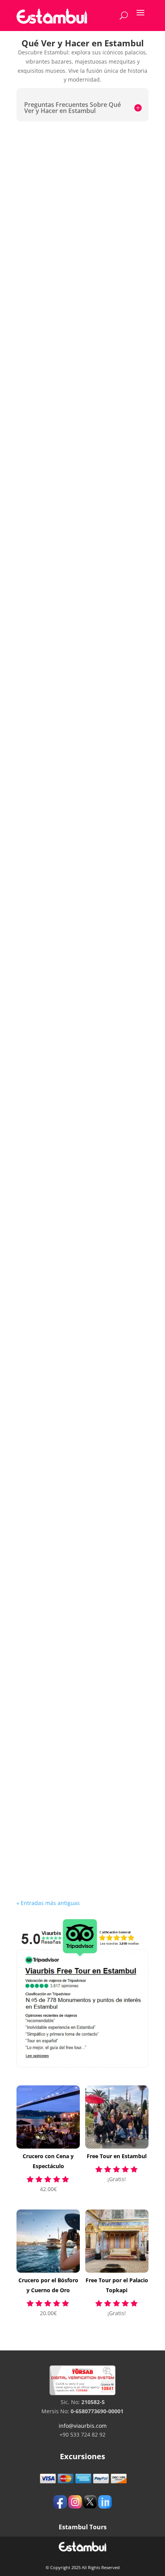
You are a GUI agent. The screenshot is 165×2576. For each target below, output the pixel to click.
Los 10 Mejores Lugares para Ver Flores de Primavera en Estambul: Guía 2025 (78, 233)
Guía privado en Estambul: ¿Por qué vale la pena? (81, 436)
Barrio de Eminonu (54, 1646)
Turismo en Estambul (58, 778)
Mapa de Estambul (54, 1123)
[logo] (52, 16)
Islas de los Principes (57, 1821)
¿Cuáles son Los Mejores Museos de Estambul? (80, 1301)
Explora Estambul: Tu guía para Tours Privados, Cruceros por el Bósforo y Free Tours (74, 950)
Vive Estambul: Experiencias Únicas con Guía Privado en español (80, 609)
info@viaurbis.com (83, 2426)
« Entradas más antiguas (48, 1903)
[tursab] (82, 2393)
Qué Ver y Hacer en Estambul (71, 1470)
